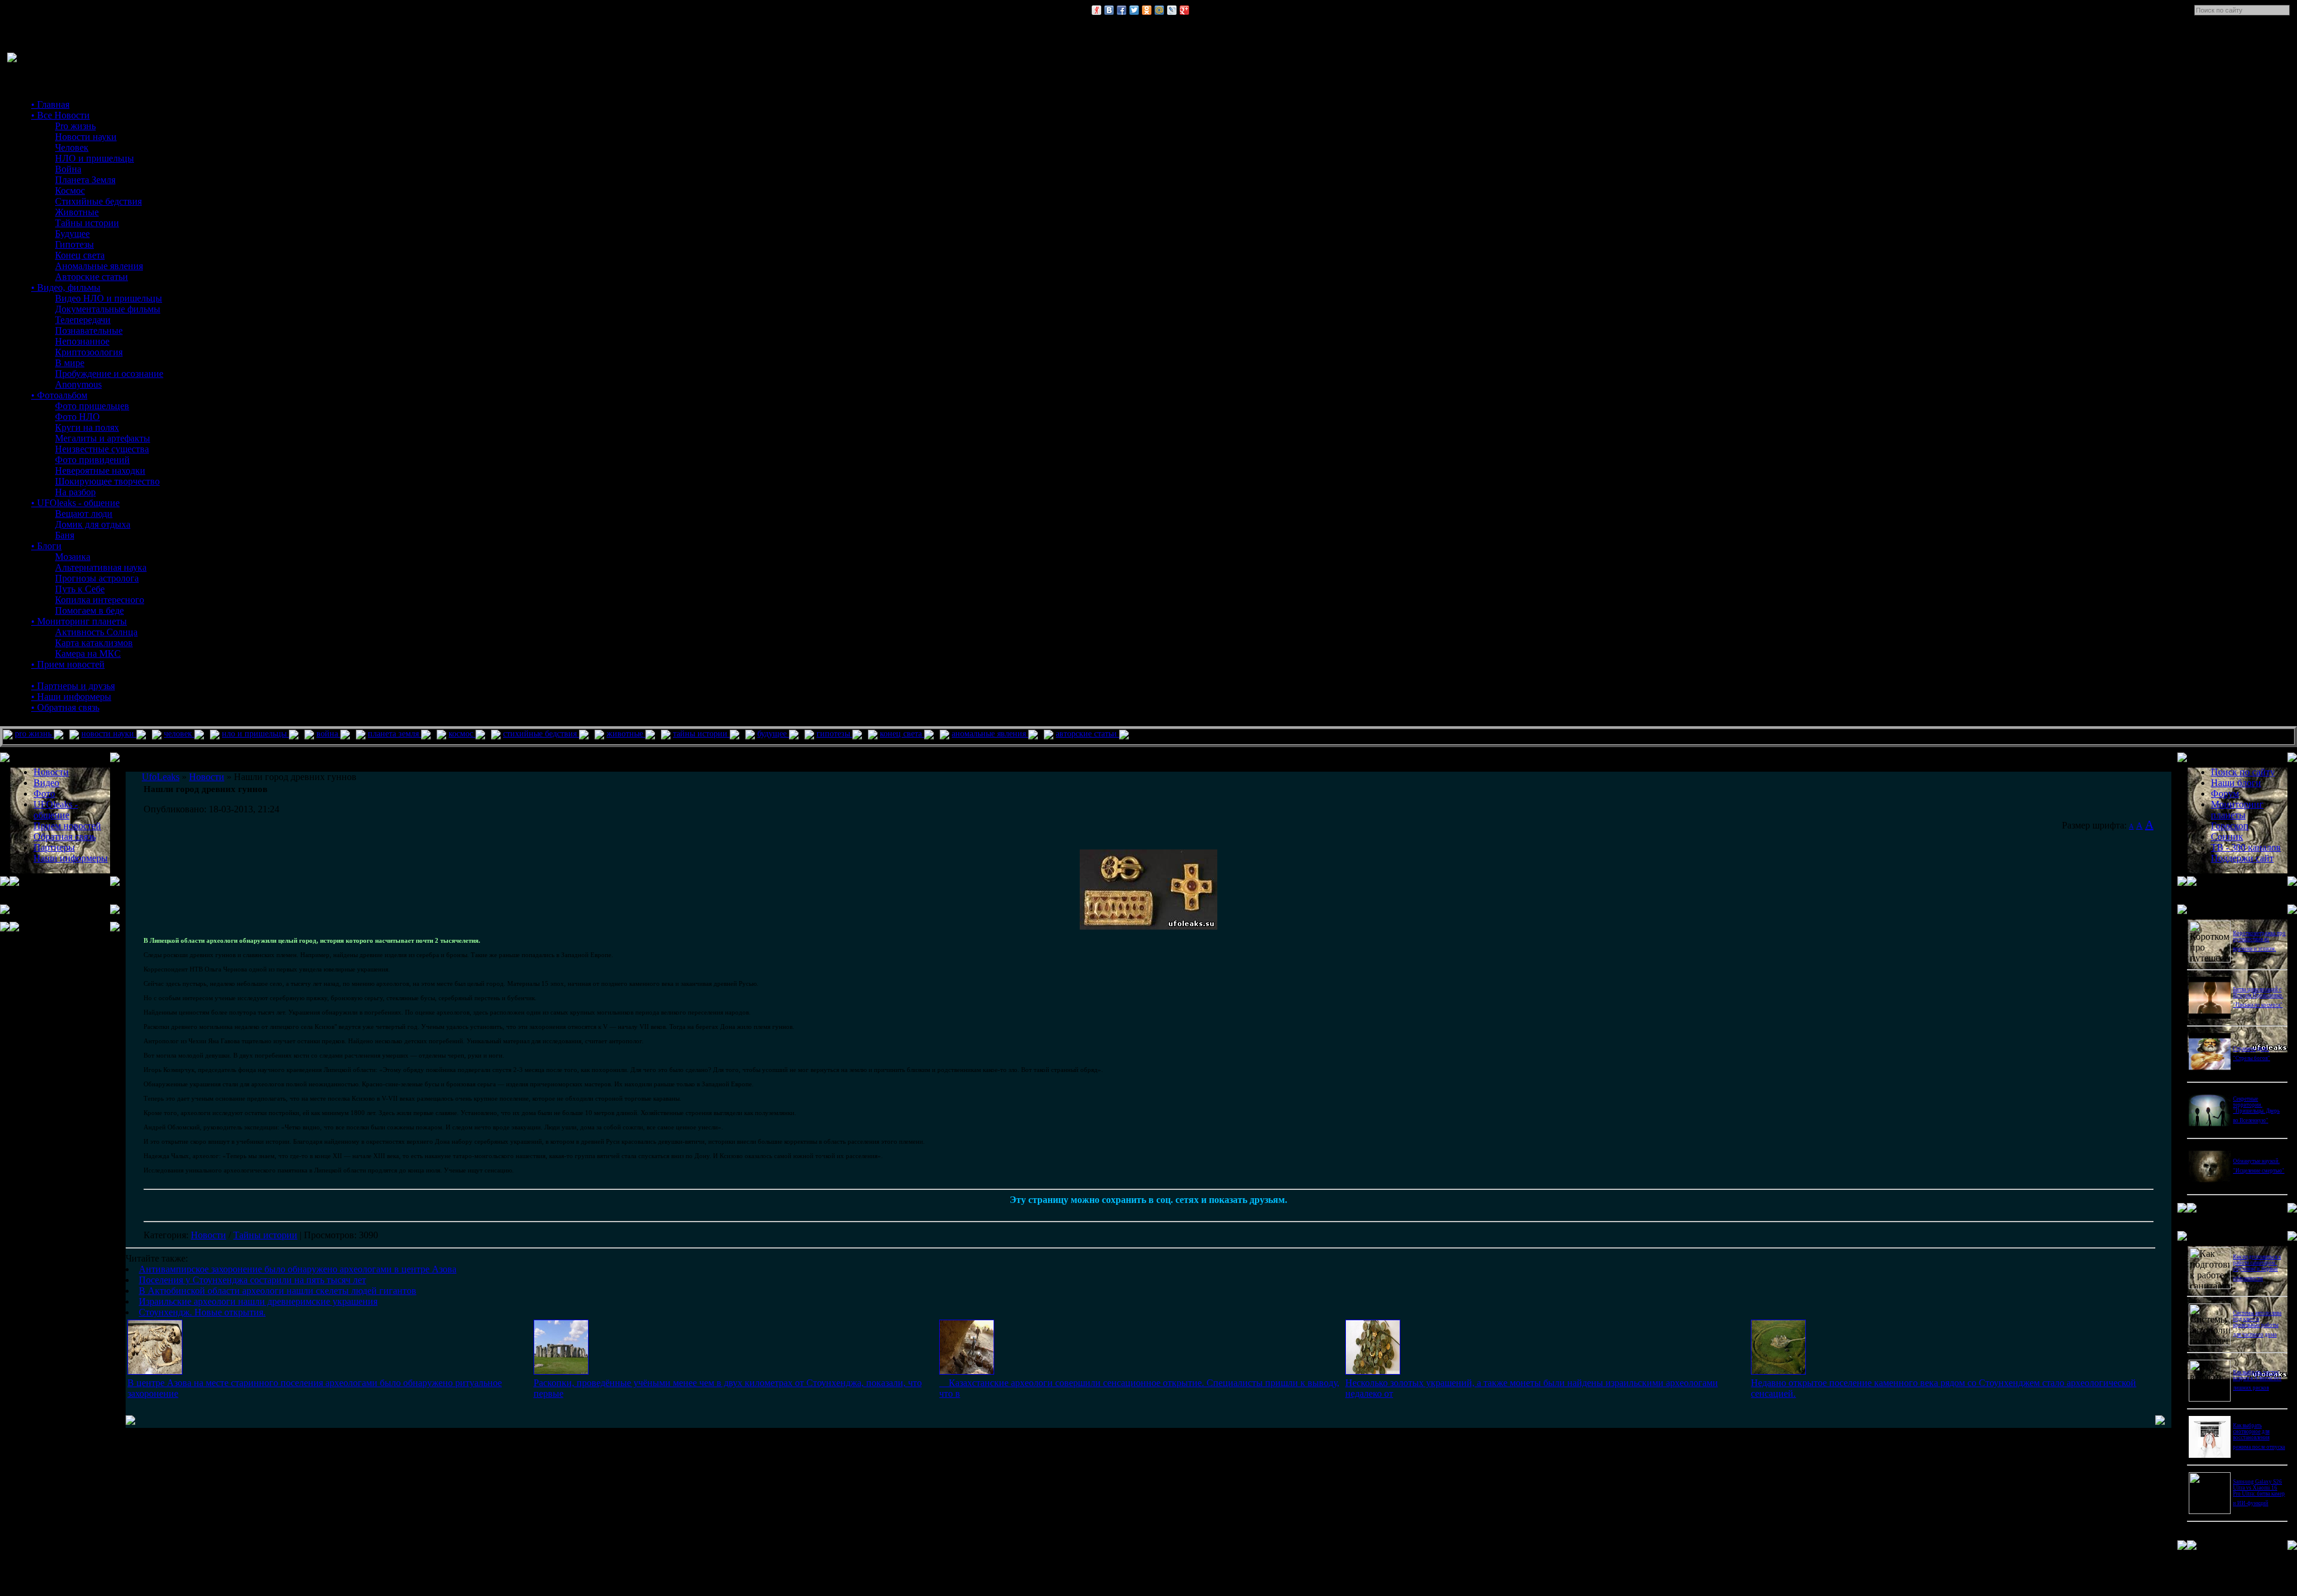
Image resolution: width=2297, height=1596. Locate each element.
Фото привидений (92, 460)
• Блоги (46, 546)
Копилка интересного (100, 600)
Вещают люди (84, 514)
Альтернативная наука (101, 567)
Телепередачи (83, 320)
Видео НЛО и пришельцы (109, 298)
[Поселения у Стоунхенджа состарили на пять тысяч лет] (561, 1371)
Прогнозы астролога (97, 578)
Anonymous (78, 384)
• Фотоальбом (59, 395)
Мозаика (73, 557)
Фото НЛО (77, 417)
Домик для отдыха (93, 524)
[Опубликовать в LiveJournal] (1172, 10)
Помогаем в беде (89, 610)
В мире (70, 363)
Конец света (80, 255)
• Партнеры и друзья (73, 686)
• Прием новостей (68, 664)
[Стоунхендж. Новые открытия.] (1778, 1371)
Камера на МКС (88, 654)
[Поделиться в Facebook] (1122, 10)
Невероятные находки (100, 470)
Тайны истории (87, 223)
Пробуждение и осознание (109, 374)
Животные (77, 212)
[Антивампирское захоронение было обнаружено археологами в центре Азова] (155, 1371)
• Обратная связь (65, 707)
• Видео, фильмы (66, 287)
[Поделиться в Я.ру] (1096, 10)
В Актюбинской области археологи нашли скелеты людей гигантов (278, 1291)
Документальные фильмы (108, 309)
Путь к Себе (80, 589)
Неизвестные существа (102, 449)
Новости (208, 1235)
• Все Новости (60, 115)
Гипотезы (74, 244)
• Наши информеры (71, 697)
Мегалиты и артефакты (103, 438)
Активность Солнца (96, 632)
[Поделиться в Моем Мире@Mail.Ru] (1159, 10)
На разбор (75, 492)
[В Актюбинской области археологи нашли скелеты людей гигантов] (967, 1371)
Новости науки (86, 137)
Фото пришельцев (92, 406)
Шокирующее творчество (107, 481)
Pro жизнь (75, 126)
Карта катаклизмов (94, 643)
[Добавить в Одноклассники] (1147, 10)
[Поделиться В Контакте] (1109, 10)
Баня (65, 535)
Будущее (72, 234)
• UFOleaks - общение (75, 503)
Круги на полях (87, 427)
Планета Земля (85, 180)
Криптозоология (89, 352)
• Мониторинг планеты (79, 621)
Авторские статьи (92, 277)
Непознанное (82, 341)
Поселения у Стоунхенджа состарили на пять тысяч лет (252, 1280)
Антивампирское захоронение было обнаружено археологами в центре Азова (298, 1269)
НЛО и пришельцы (95, 158)
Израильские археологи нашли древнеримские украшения (258, 1301)
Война (68, 169)
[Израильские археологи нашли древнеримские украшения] (1373, 1371)
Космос (70, 191)
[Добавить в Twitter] (1134, 10)
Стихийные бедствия (98, 201)
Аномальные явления (99, 266)
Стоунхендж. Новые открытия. (202, 1312)
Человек (72, 147)
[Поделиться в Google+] (1184, 10)
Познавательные (89, 331)
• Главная (50, 104)
